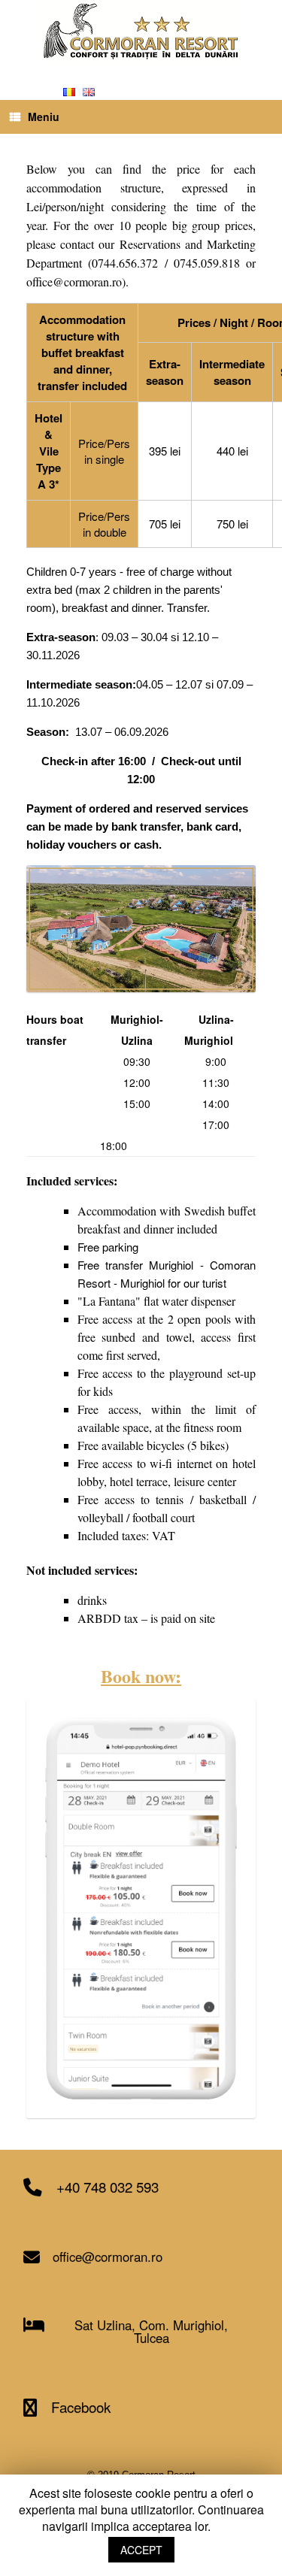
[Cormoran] (141, 31)
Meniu (44, 117)
